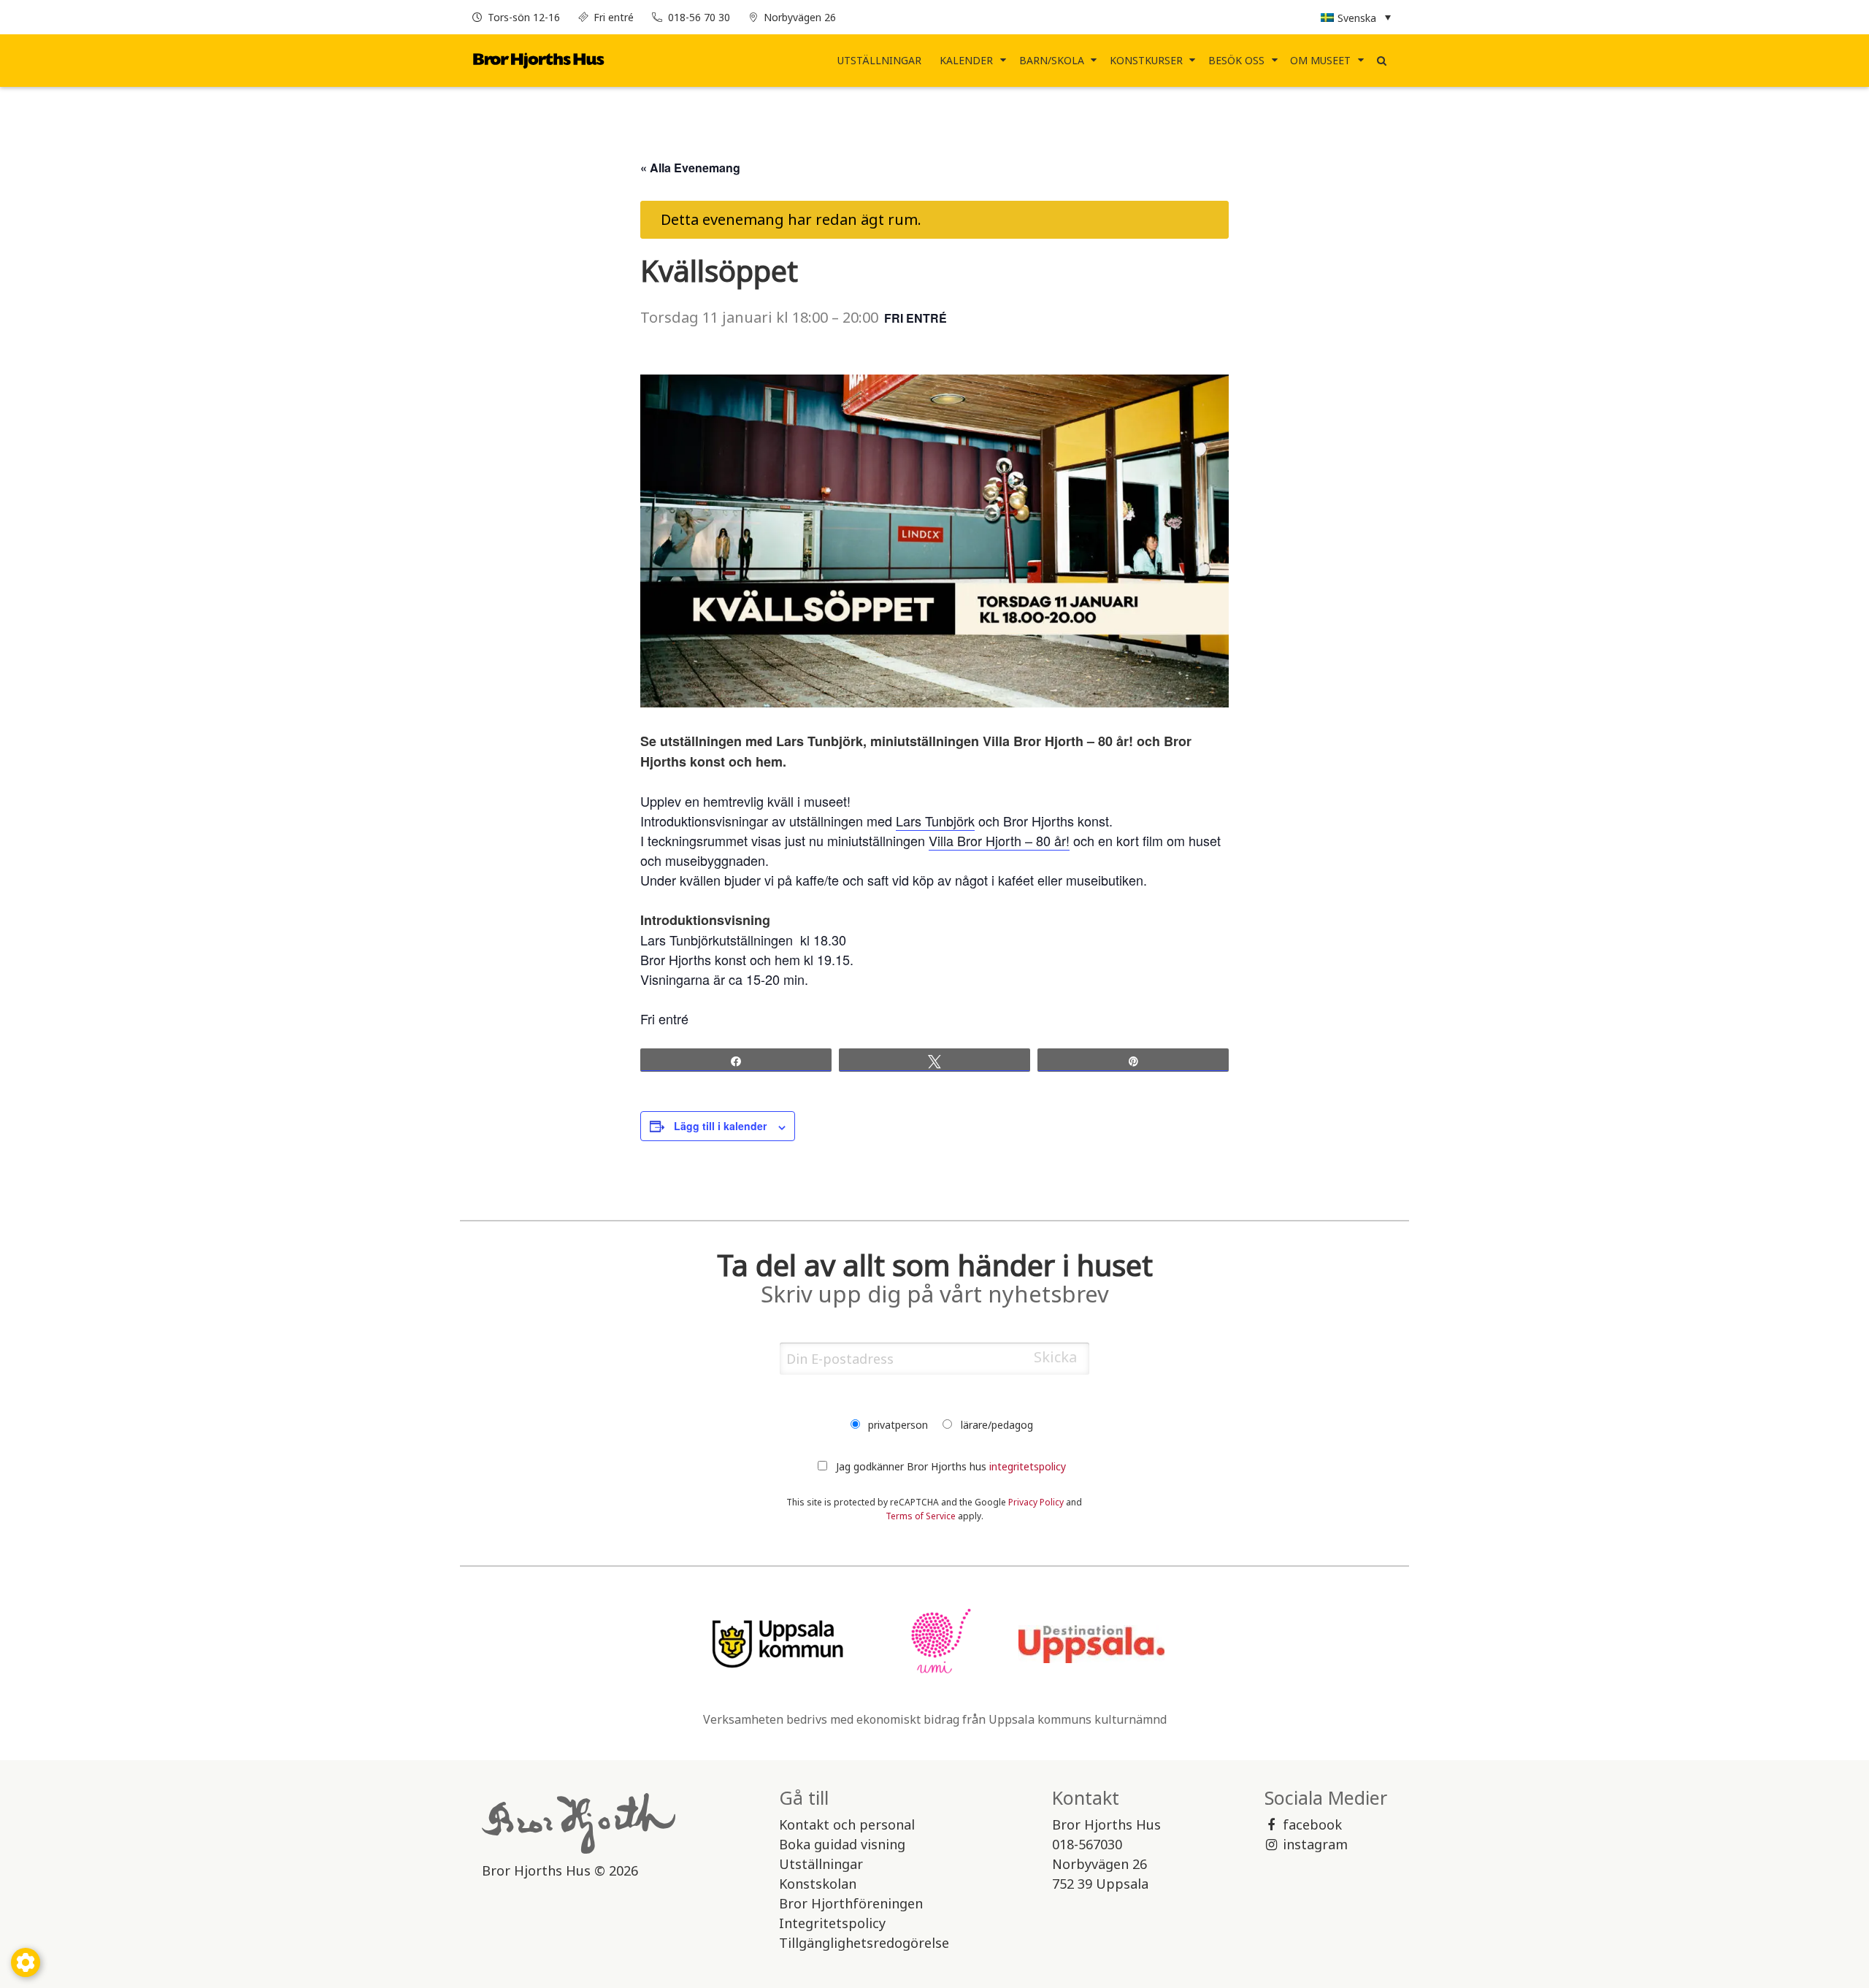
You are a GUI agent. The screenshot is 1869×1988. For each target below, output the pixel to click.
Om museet (1320, 60)
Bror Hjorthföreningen (851, 1903)
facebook (1312, 1824)
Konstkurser (1146, 60)
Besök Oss (1236, 60)
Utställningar (879, 60)
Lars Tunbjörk (935, 821)
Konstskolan (818, 1884)
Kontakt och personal (847, 1824)
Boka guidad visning (842, 1844)
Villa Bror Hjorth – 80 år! (999, 840)
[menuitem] (880, 61)
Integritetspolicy (832, 1923)
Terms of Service (921, 1516)
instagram (1315, 1844)
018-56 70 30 (699, 17)
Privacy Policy (1036, 1502)
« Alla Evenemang (690, 168)
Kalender (966, 60)
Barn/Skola (1052, 60)
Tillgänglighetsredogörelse (864, 1943)
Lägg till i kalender (720, 1126)
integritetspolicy (1028, 1466)
